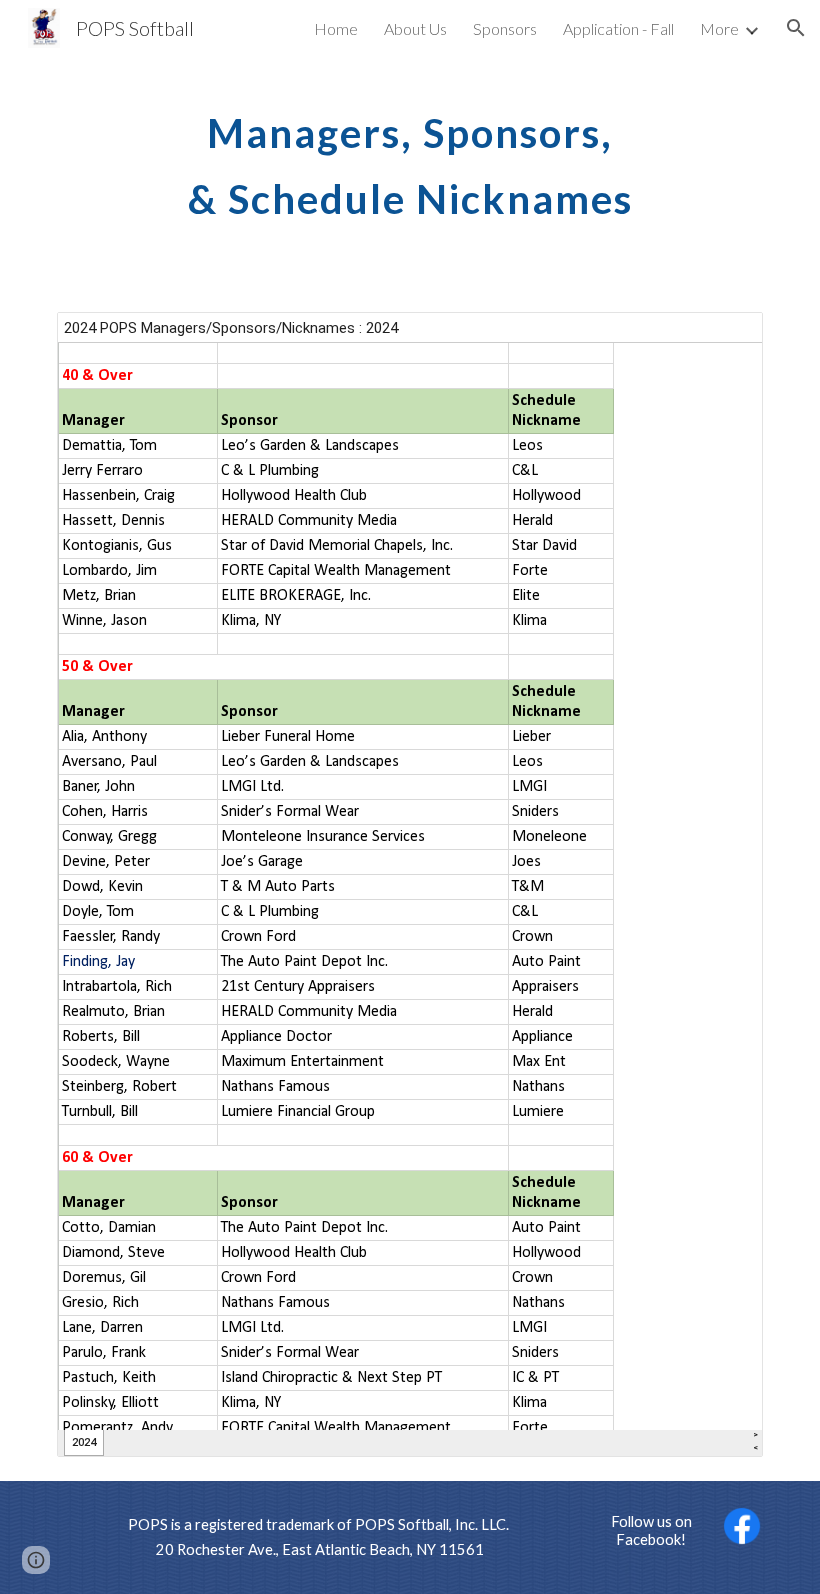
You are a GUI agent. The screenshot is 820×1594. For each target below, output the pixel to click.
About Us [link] (415, 28)
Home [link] (336, 28)
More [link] (719, 28)
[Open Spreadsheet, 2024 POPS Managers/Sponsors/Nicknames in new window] (725, 338)
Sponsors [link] (505, 28)
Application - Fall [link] (618, 28)
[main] (410, 158)
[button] (796, 28)
